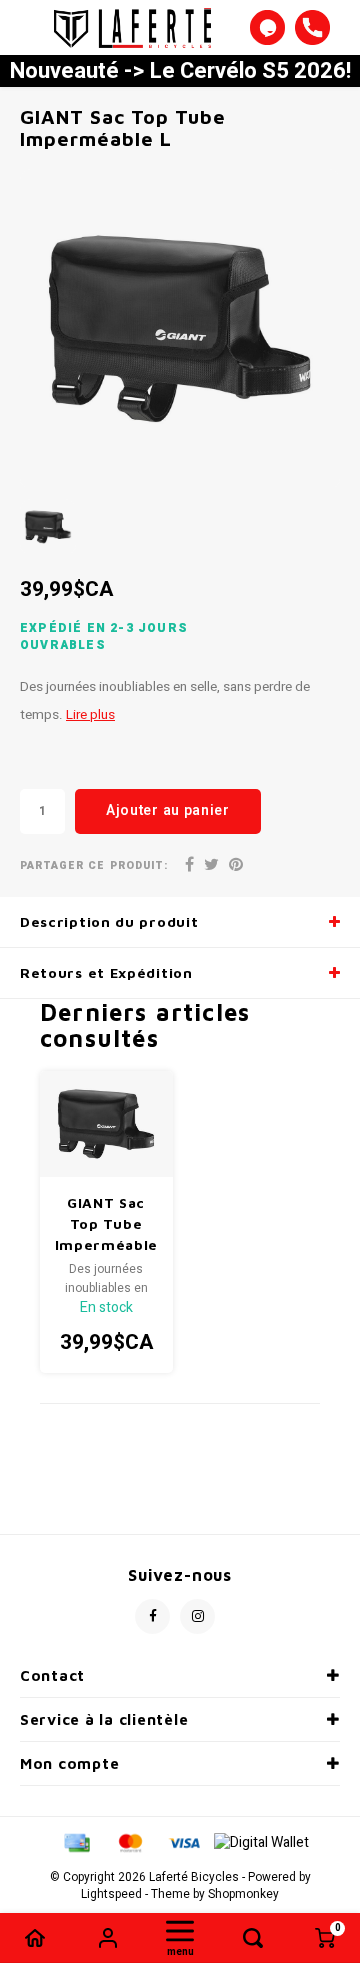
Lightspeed (111, 1894)
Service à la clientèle (104, 1719)
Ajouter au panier (168, 810)
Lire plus (90, 715)
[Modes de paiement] (76, 1842)
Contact (52, 1675)
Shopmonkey (243, 1894)
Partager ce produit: (94, 865)
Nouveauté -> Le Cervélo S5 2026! (180, 71)
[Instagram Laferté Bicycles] (197, 1616)
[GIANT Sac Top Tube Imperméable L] (106, 1124)
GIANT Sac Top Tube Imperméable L (106, 1224)
